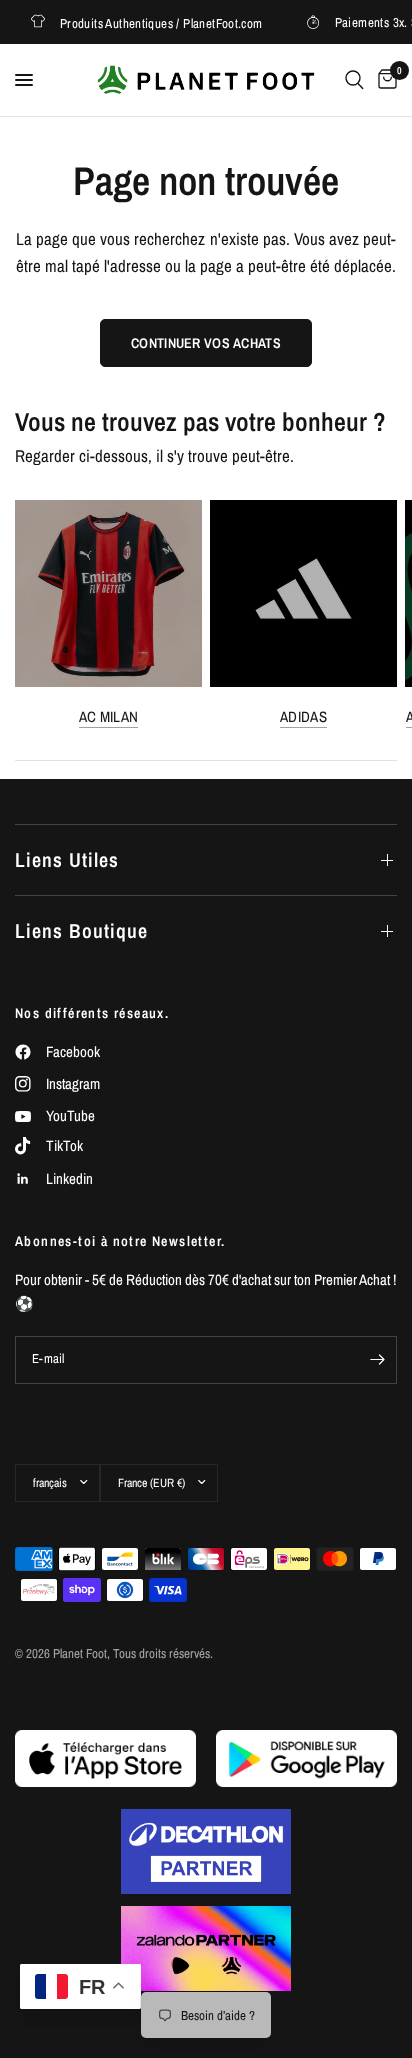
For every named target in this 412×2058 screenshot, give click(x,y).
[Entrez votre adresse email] (377, 1360)
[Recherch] (354, 80)
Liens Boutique (81, 930)
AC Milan (108, 716)
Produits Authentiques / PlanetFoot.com (154, 22)
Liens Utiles (67, 859)
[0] (384, 80)
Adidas (303, 716)
